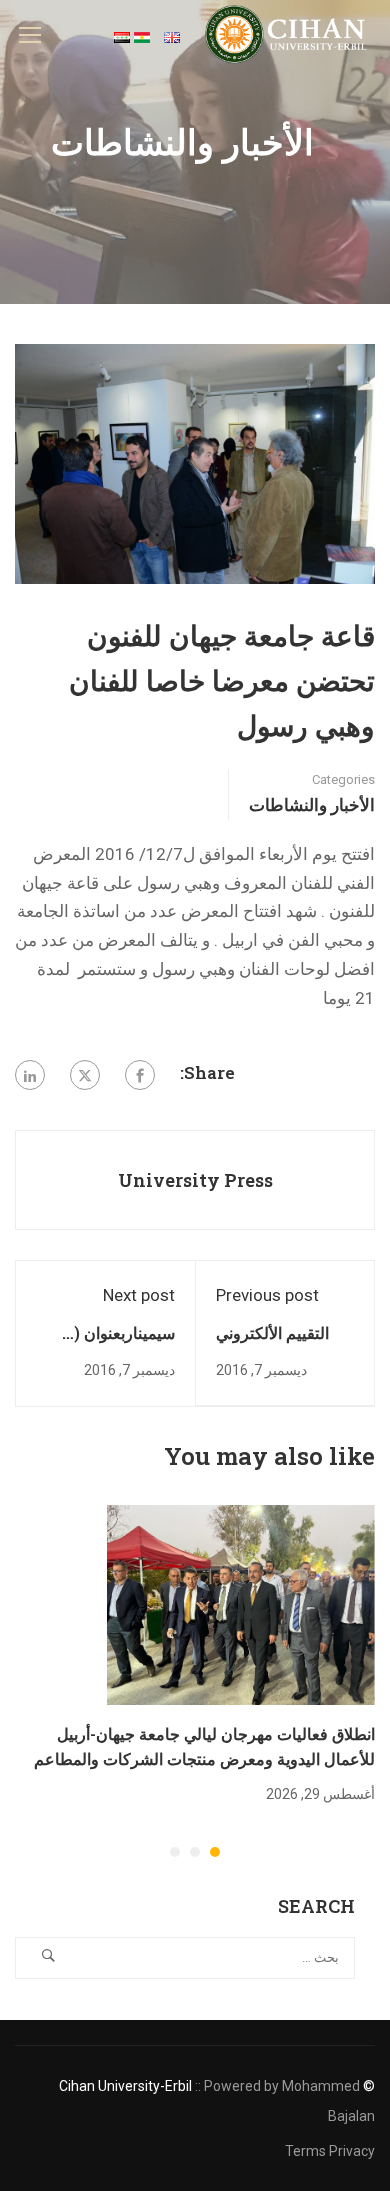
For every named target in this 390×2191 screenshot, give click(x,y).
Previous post (267, 1295)
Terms (305, 2151)
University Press (195, 1180)
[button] (215, 1852)
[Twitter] (85, 1075)
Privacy (352, 2151)
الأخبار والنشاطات (312, 804)
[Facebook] (140, 1075)
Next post (139, 1295)
